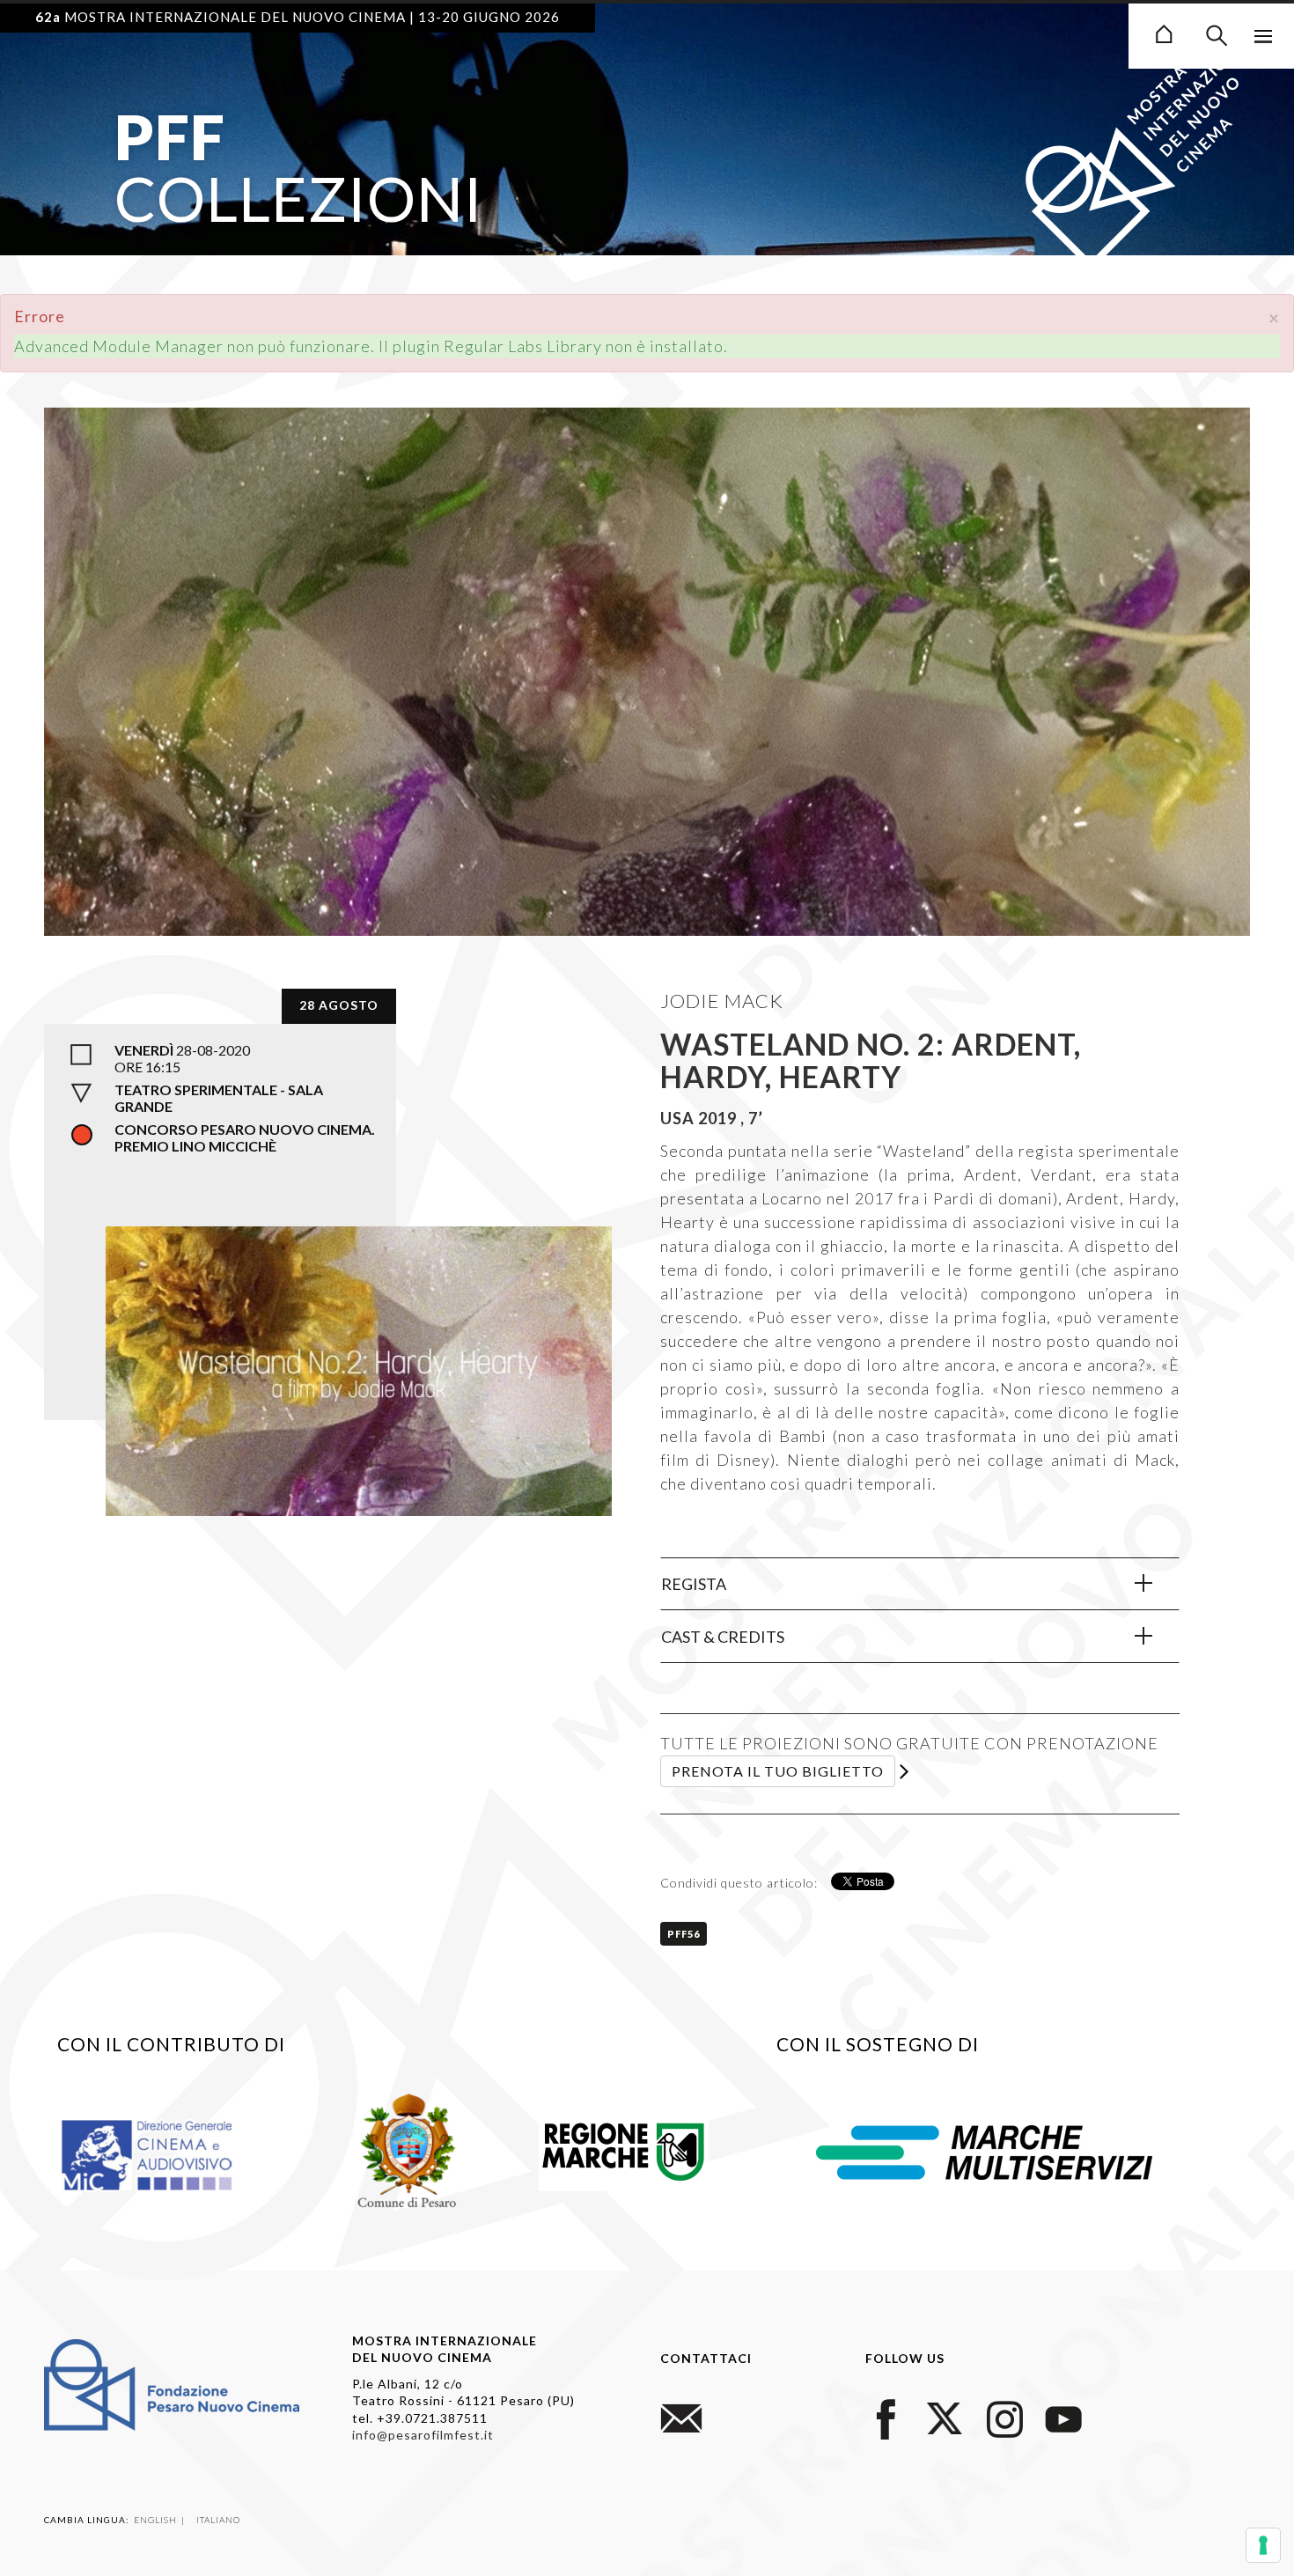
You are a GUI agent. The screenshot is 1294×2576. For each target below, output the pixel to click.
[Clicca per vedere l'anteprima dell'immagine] (647, 744)
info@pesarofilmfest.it (423, 2435)
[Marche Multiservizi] (984, 2150)
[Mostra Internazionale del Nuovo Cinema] (1164, 32)
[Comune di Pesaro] (408, 2148)
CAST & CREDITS (723, 1637)
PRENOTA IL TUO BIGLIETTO (778, 1771)
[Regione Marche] (624, 2148)
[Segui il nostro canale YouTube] (1063, 2417)
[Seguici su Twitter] (945, 2417)
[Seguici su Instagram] (1004, 2417)
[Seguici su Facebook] (886, 2417)
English (157, 2520)
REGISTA (694, 1584)
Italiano (218, 2520)
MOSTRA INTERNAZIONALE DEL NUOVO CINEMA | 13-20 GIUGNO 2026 (298, 17)
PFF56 (684, 1934)
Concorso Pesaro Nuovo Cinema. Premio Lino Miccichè (245, 1137)
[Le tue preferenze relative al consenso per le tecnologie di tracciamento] (1263, 2545)
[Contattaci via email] (681, 2417)
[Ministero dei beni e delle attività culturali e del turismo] (167, 2153)
